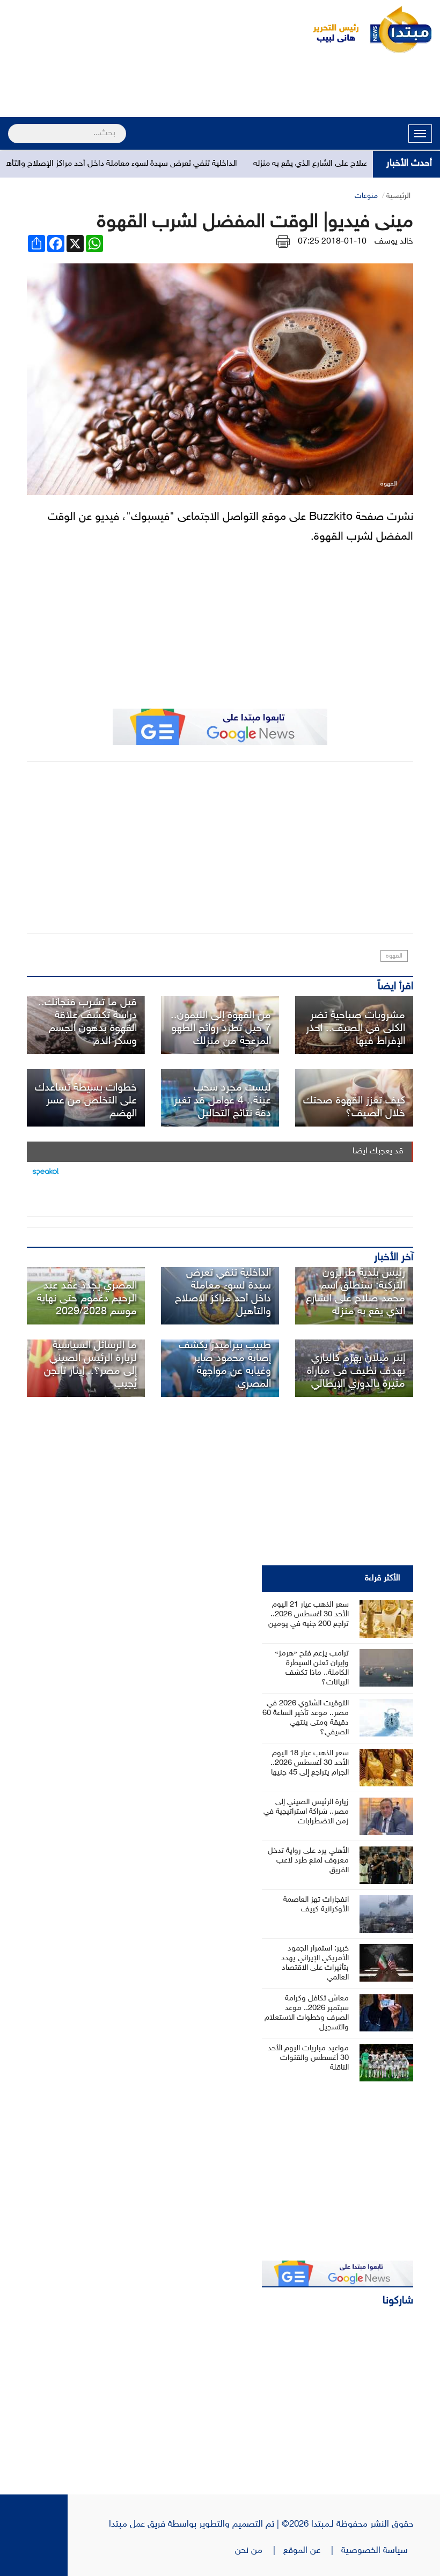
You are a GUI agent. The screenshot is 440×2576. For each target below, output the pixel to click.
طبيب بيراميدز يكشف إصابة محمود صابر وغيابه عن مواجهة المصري (225, 1365)
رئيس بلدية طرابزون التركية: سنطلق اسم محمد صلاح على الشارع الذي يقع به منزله (355, 1292)
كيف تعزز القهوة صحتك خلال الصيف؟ (354, 1107)
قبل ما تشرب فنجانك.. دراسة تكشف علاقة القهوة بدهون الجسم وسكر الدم (87, 1022)
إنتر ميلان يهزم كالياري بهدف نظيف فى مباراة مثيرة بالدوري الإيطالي (356, 1371)
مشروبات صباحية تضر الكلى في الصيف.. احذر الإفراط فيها (355, 1028)
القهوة (394, 956)
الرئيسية (398, 196)
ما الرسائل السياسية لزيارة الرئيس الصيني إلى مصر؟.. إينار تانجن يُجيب (90, 1365)
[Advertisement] (220, 87)
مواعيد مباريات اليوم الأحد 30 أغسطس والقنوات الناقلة (308, 2058)
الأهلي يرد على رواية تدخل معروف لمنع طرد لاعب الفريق (308, 1861)
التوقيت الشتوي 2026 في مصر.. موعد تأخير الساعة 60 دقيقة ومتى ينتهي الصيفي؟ (306, 1718)
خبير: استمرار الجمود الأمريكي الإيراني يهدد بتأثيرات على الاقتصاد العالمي (315, 1963)
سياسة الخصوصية (377, 2551)
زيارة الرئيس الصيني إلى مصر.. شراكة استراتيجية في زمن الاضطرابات (306, 1812)
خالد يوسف (394, 242)
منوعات (366, 196)
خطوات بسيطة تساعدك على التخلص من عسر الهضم (86, 1101)
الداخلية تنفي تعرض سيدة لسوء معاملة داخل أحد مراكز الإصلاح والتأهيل (150, 164)
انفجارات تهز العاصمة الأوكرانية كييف (316, 1905)
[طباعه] (283, 242)
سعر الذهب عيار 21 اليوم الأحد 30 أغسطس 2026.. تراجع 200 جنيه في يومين (309, 1614)
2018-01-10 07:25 (332, 242)
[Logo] (330, 30)
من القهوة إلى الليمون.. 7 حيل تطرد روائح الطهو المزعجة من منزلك (221, 1028)
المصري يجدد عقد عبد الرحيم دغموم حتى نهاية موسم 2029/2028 (87, 1299)
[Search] (13, 127)
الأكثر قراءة (383, 1578)
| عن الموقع (312, 2551)
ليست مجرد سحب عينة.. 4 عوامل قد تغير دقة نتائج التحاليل (222, 1101)
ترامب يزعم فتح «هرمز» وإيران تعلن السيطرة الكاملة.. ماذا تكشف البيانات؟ (312, 1668)
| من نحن (259, 2551)
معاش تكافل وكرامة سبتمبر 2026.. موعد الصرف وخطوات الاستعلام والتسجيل (307, 2013)
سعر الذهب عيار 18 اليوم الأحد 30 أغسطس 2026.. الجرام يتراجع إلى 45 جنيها (310, 1763)
